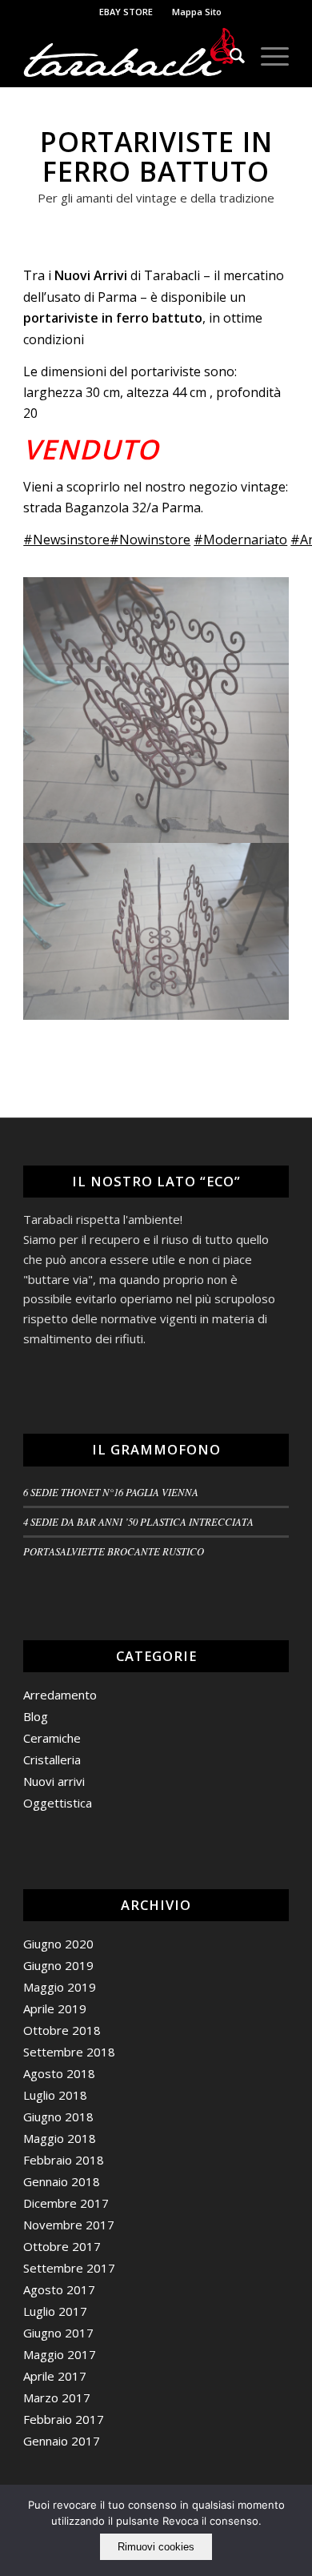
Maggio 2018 (60, 2138)
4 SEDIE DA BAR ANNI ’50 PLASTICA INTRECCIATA (138, 1521)
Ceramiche (52, 1738)
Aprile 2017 (55, 2376)
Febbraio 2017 (64, 2419)
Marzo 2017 (57, 2397)
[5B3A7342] (156, 932)
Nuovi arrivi (54, 1781)
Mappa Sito (197, 12)
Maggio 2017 (60, 2354)
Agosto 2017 (59, 2289)
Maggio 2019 (60, 1987)
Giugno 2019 (58, 1965)
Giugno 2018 (58, 2117)
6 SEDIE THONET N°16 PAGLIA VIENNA (111, 1492)
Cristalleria (52, 1759)
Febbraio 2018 (64, 2160)
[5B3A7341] (156, 710)
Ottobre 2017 (62, 2246)
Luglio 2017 (55, 2311)
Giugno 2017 (58, 2333)
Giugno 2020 (58, 1944)
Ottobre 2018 (62, 2030)
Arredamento (60, 1695)
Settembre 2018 (69, 2052)
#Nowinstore (150, 540)
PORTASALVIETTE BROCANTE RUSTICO (114, 1551)
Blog (36, 1716)
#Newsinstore (66, 540)
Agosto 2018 (59, 2073)
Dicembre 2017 (66, 2203)
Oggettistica (58, 1803)
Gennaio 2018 (62, 2181)
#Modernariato (240, 540)
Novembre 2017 (69, 2225)
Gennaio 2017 (62, 2441)
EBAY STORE (126, 12)
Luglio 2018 (55, 2095)
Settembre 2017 (69, 2268)
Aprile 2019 (55, 2008)
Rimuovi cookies (156, 2547)
